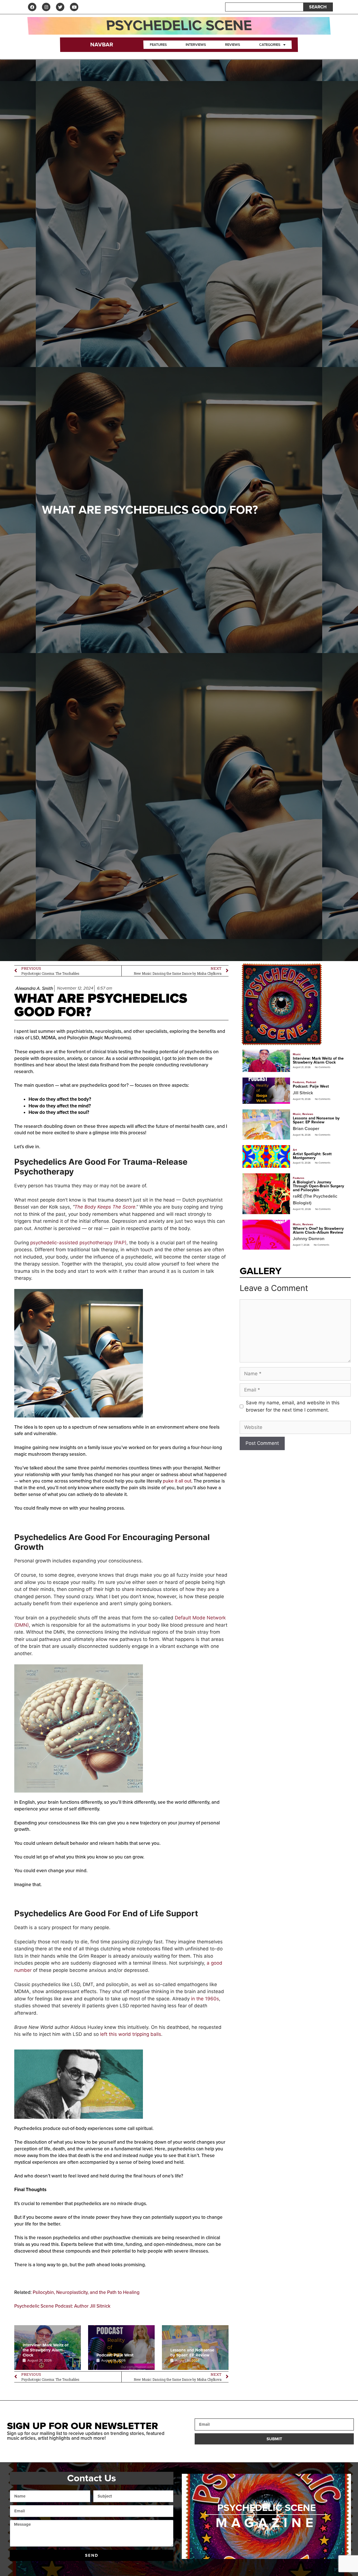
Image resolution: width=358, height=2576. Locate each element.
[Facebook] (32, 7)
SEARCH (318, 7)
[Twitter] (60, 7)
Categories (270, 45)
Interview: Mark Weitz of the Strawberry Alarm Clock (46, 2350)
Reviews (233, 45)
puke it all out (177, 1481)
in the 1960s (205, 1999)
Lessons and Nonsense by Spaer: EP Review (192, 2353)
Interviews (196, 45)
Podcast (311, 1082)
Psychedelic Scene (179, 26)
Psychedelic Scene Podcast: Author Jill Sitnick (62, 2306)
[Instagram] (46, 7)
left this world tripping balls (131, 2034)
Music (297, 1054)
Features (158, 45)
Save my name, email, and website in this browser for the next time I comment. (293, 1406)
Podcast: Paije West (115, 2355)
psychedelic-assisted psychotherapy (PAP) (78, 1243)
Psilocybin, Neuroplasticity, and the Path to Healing (86, 2292)
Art (295, 1150)
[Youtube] (74, 7)
